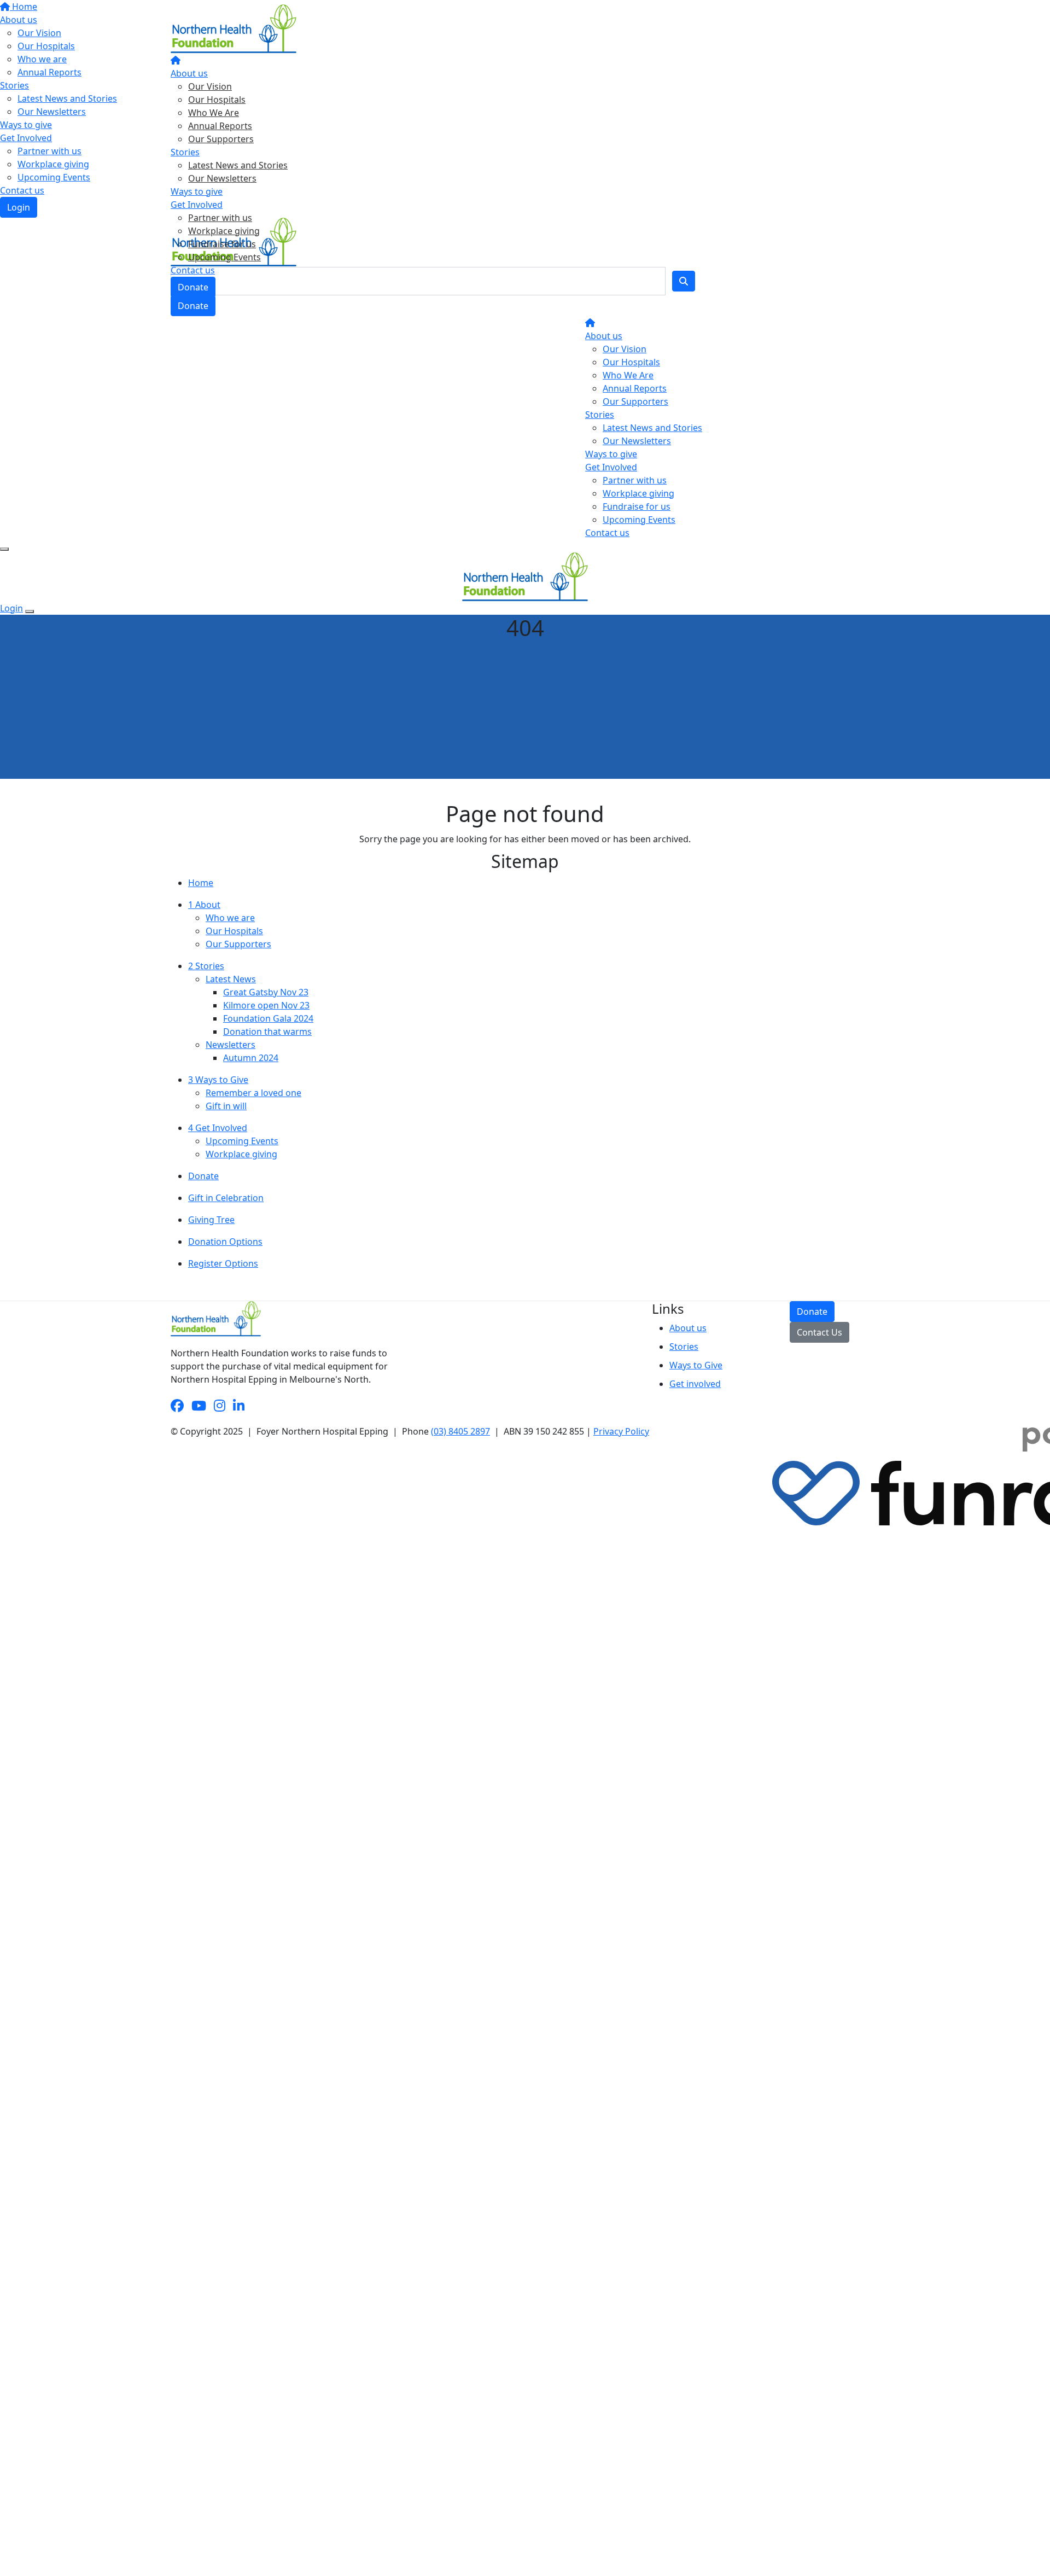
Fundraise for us (222, 244)
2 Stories (206, 966)
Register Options (223, 1263)
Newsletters (231, 1045)
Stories (185, 152)
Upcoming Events (224, 257)
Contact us (193, 270)
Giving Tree (211, 1220)
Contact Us (819, 1332)
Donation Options (225, 1242)
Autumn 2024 (251, 1058)
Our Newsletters (222, 178)
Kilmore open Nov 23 (266, 1005)
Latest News (231, 979)
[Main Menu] (4, 549)
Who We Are (214, 113)
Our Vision (210, 86)
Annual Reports (220, 126)
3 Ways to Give (218, 1080)
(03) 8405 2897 (460, 1431)
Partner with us (220, 218)
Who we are (230, 918)
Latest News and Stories (238, 165)
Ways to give (197, 191)
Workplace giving (224, 231)
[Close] (30, 611)
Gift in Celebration (226, 1198)
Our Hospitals (217, 100)
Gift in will (226, 1106)
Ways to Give (696, 1365)
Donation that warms (267, 1031)
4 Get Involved (218, 1128)
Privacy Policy (621, 1431)
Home (201, 883)
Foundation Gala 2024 (268, 1018)
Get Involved (197, 205)
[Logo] (234, 28)
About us (189, 73)
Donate (193, 287)
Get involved (695, 1384)
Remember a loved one (253, 1093)
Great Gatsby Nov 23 (266, 992)
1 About (204, 905)
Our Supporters (221, 139)
